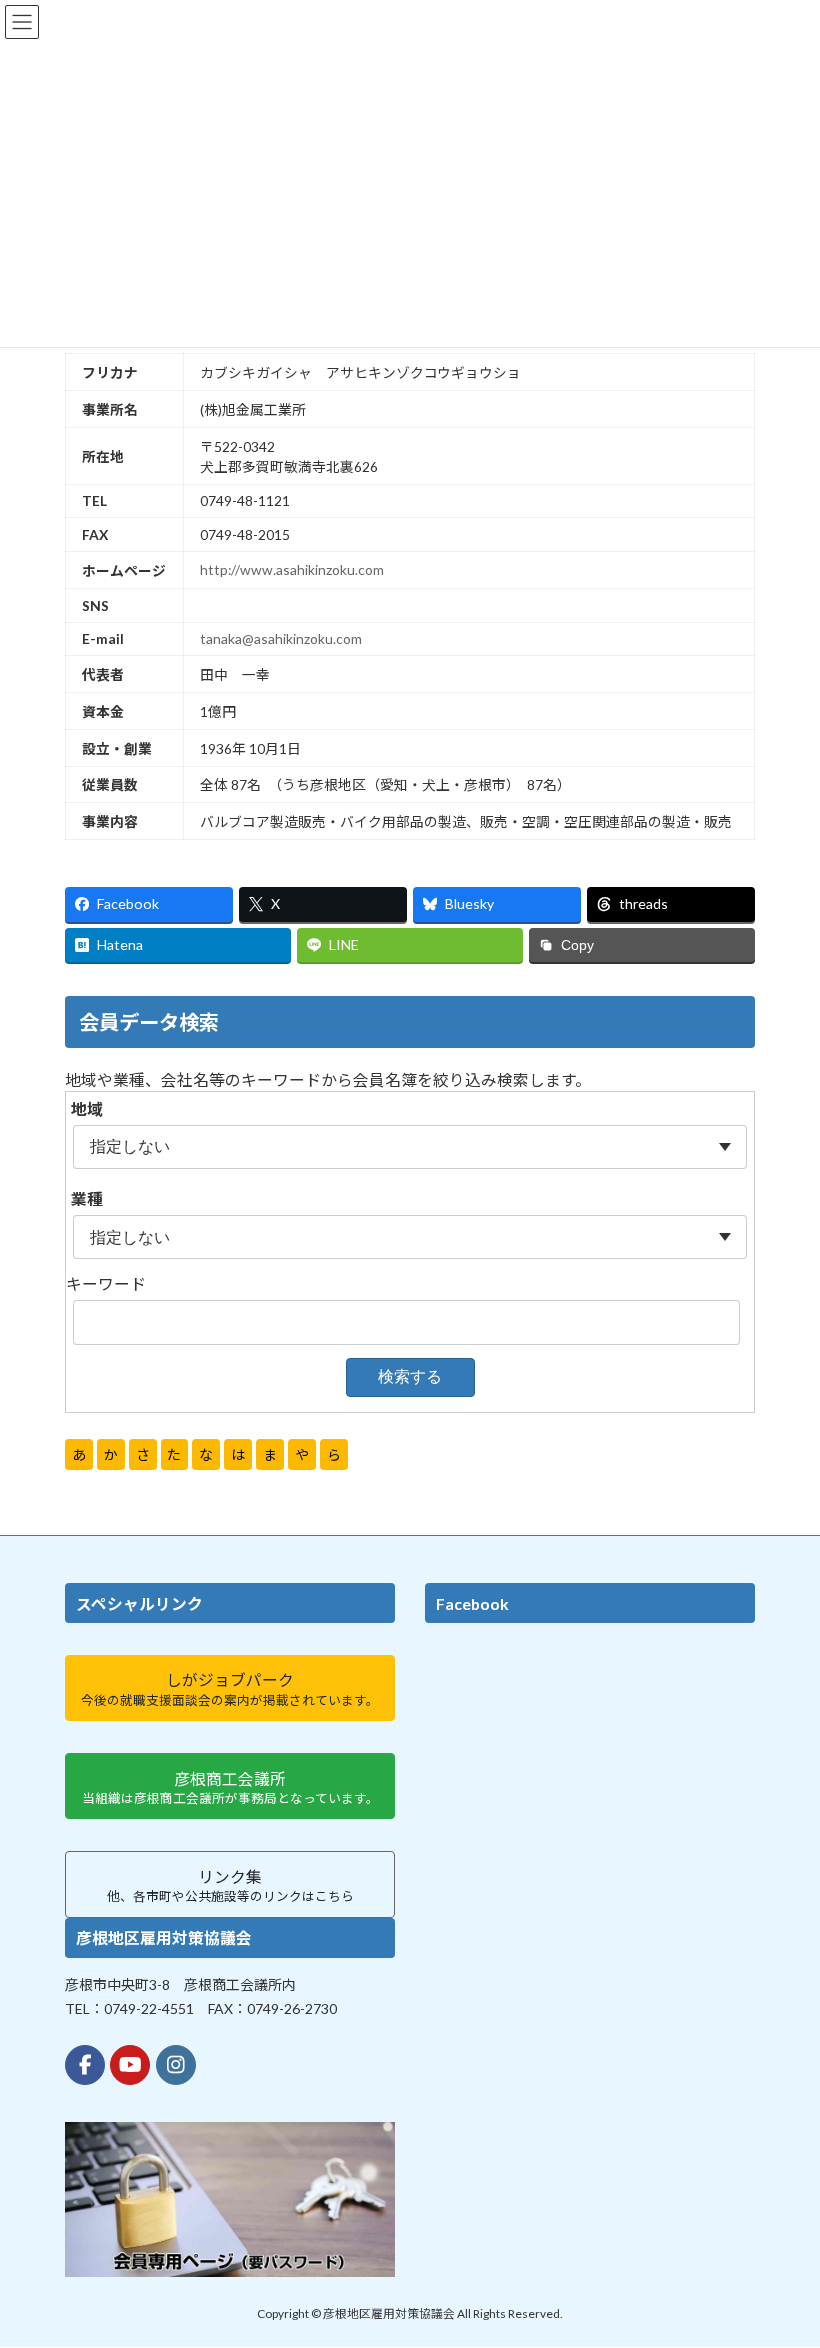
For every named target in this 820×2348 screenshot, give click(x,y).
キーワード (106, 1283)
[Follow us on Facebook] (85, 2065)
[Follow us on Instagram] (176, 2065)
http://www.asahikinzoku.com (292, 569)
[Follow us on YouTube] (130, 2065)
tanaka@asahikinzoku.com (281, 638)
